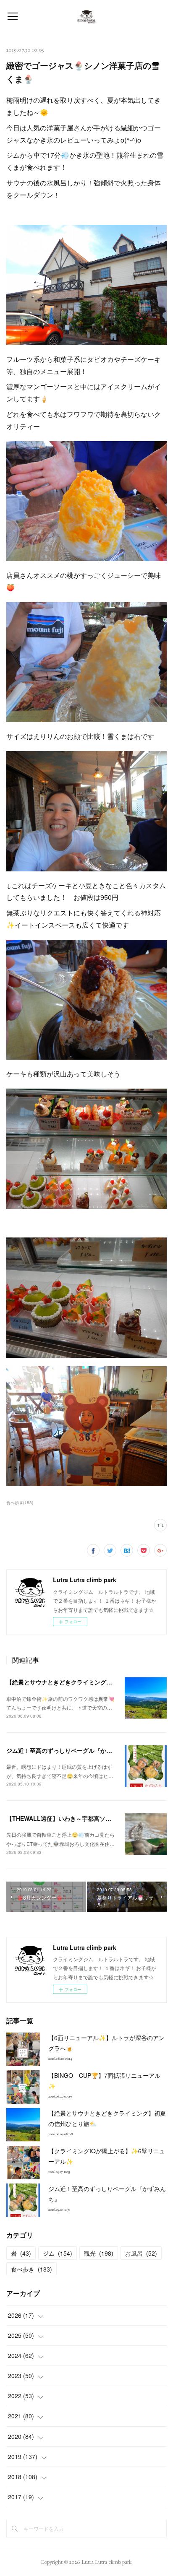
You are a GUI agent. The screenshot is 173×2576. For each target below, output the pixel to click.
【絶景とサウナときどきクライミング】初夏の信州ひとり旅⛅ (89, 1682)
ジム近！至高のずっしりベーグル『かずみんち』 (71, 1750)
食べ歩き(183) (20, 1502)
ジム (58, 2253)
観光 (99, 2253)
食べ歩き (31, 2269)
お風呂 (141, 2253)
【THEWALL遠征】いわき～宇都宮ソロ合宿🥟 (68, 1818)
